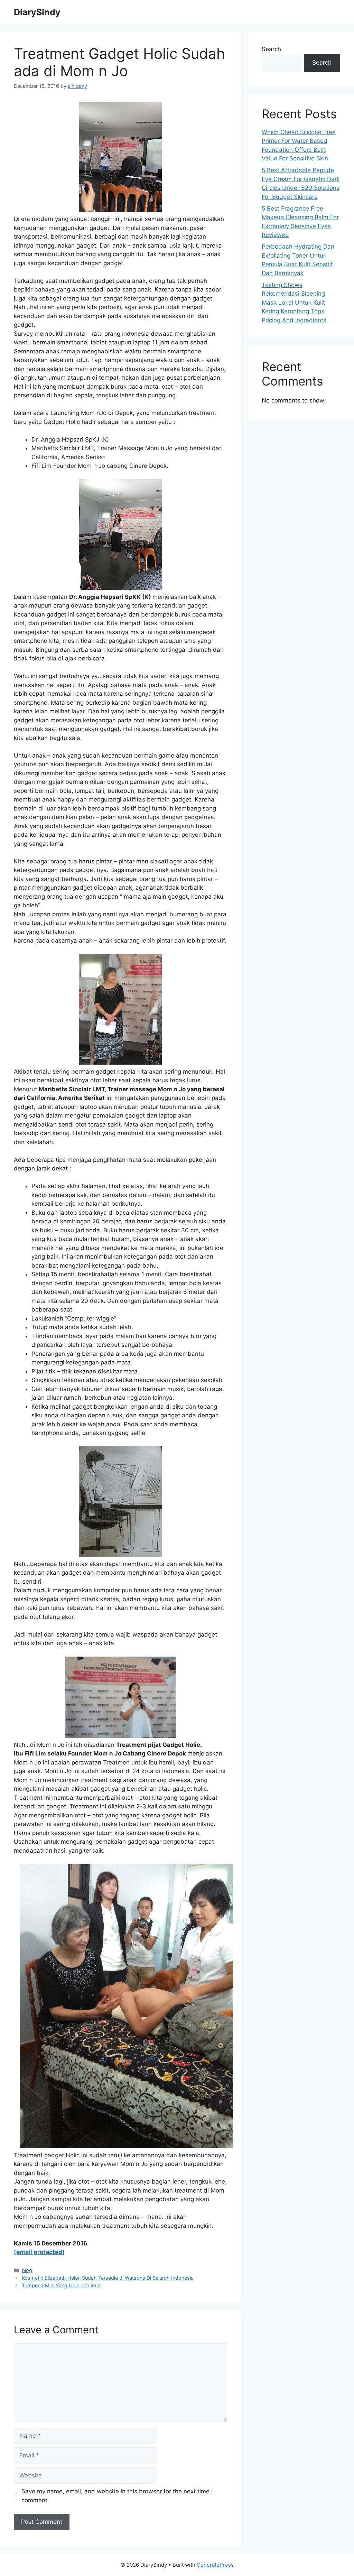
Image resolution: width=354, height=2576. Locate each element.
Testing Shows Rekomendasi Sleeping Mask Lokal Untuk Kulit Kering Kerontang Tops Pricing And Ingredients (294, 303)
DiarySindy (37, 12)
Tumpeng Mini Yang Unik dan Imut (61, 2285)
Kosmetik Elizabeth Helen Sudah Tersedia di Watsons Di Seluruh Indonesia (108, 2278)
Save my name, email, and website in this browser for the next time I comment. (117, 2496)
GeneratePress (215, 2565)
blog (27, 2270)
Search (271, 49)
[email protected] (39, 2252)
